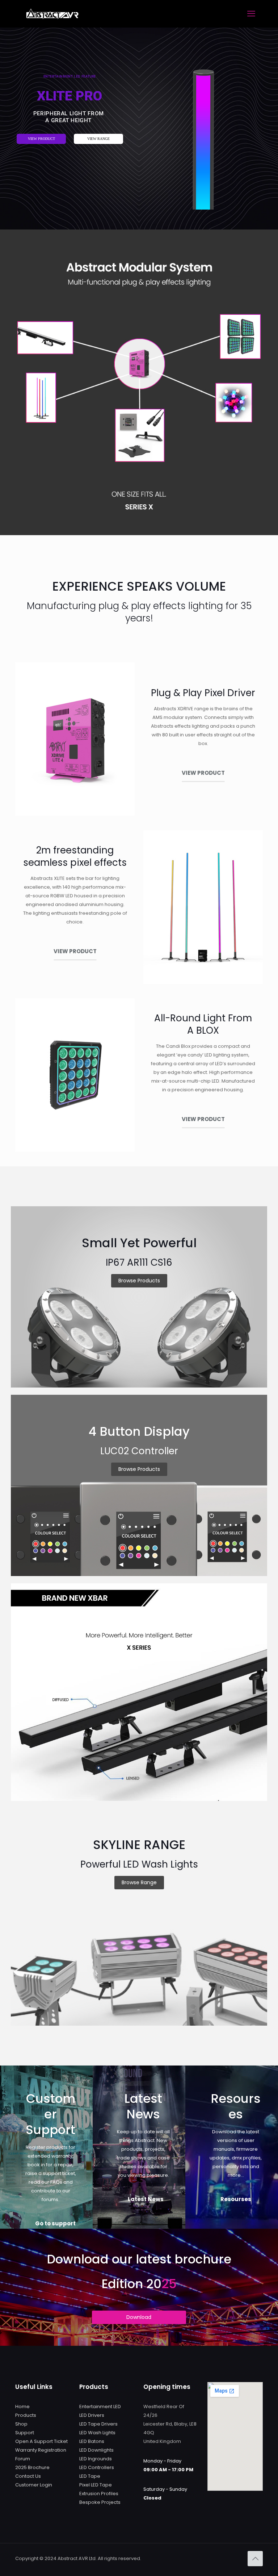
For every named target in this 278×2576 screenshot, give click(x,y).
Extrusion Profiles (99, 2494)
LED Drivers (92, 2415)
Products (26, 2415)
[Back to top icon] (255, 2559)
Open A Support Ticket (41, 2441)
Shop (21, 2424)
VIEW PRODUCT (41, 139)
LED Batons (92, 2441)
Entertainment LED (100, 2407)
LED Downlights (96, 2450)
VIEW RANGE (98, 139)
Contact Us (28, 2476)
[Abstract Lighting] (52, 14)
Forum (23, 2459)
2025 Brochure (32, 2467)
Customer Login (34, 2485)
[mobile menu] (251, 14)
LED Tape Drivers (98, 2424)
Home (22, 2407)
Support (25, 2433)
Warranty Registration (41, 2450)
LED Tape (90, 2476)
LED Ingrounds (96, 2459)
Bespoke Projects (100, 2502)
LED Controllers (97, 2467)
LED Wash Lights (97, 2433)
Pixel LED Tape (96, 2485)
